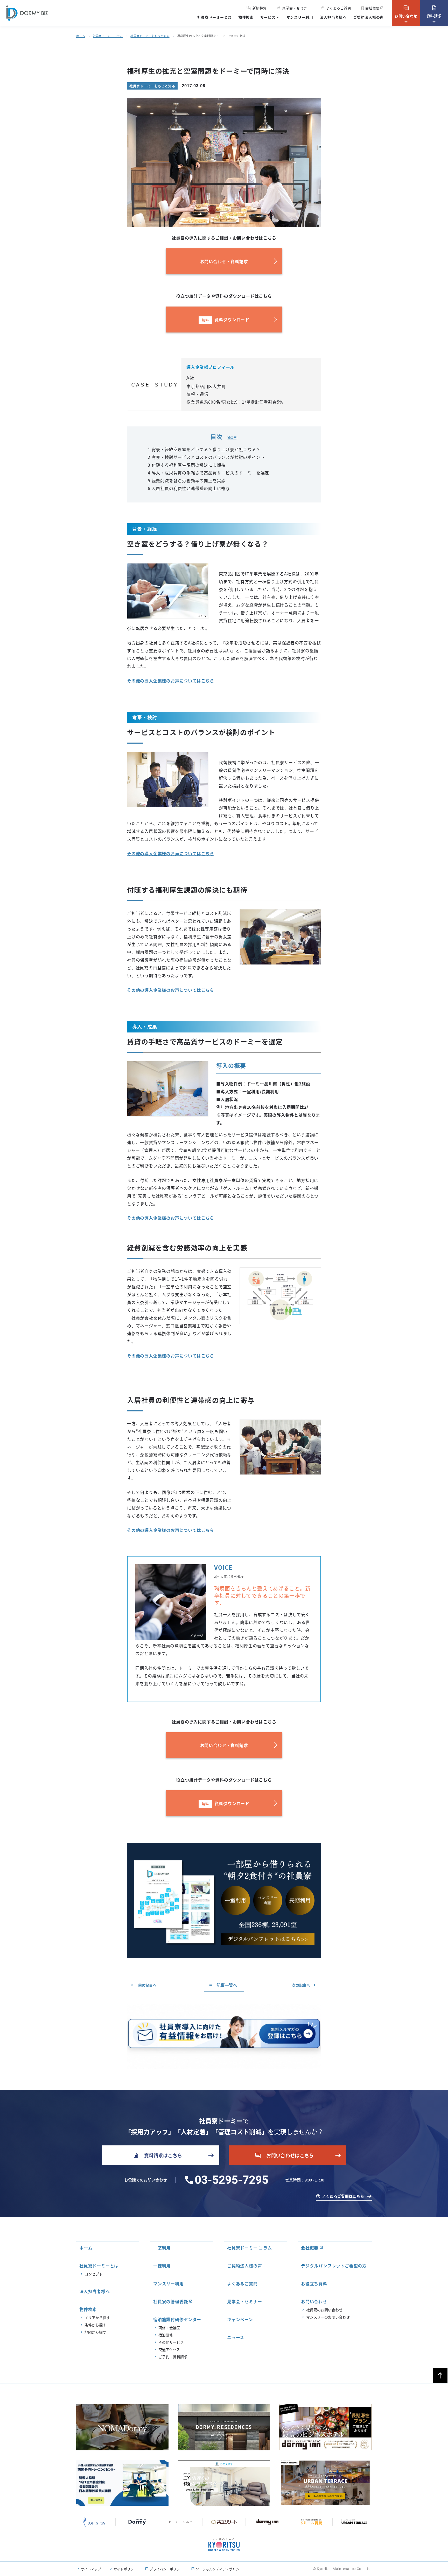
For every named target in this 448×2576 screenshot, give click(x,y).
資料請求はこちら (157, 2155)
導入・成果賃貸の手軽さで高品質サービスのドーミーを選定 (208, 473)
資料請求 (434, 12)
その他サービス (171, 2342)
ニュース (236, 2337)
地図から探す (95, 2332)
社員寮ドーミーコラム (108, 36)
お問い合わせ (406, 12)
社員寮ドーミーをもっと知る (150, 36)
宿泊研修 (166, 2335)
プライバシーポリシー (166, 2569)
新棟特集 (260, 8)
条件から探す (95, 2325)
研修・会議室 (169, 2328)
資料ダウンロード (226, 320)
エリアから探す (97, 2317)
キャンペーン (240, 2319)
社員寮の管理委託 (171, 2301)
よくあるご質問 (336, 8)
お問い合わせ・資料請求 (224, 261)
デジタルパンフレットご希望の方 (334, 2266)
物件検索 (246, 17)
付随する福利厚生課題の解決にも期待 (187, 465)
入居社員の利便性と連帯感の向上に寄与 (189, 488)
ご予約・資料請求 (173, 2357)
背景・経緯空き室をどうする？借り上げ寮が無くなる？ (204, 449)
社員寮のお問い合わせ (324, 2310)
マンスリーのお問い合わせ (328, 2317)
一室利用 (162, 2248)
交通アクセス (169, 2349)
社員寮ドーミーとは (214, 17)
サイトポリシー (125, 2569)
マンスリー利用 (300, 17)
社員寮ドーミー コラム (250, 2248)
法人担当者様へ (333, 17)
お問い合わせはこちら (284, 2155)
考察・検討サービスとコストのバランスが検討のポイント (206, 457)
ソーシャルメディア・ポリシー (219, 2569)
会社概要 (372, 8)
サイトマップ (91, 2569)
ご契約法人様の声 (368, 17)
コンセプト (94, 2274)
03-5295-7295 (232, 2180)
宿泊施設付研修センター (177, 2319)
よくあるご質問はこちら (343, 2196)
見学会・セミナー (294, 8)
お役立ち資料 (314, 2283)
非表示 (232, 438)
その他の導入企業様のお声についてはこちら (171, 681)
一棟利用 (162, 2266)
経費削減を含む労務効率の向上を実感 (187, 480)
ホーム (81, 36)
